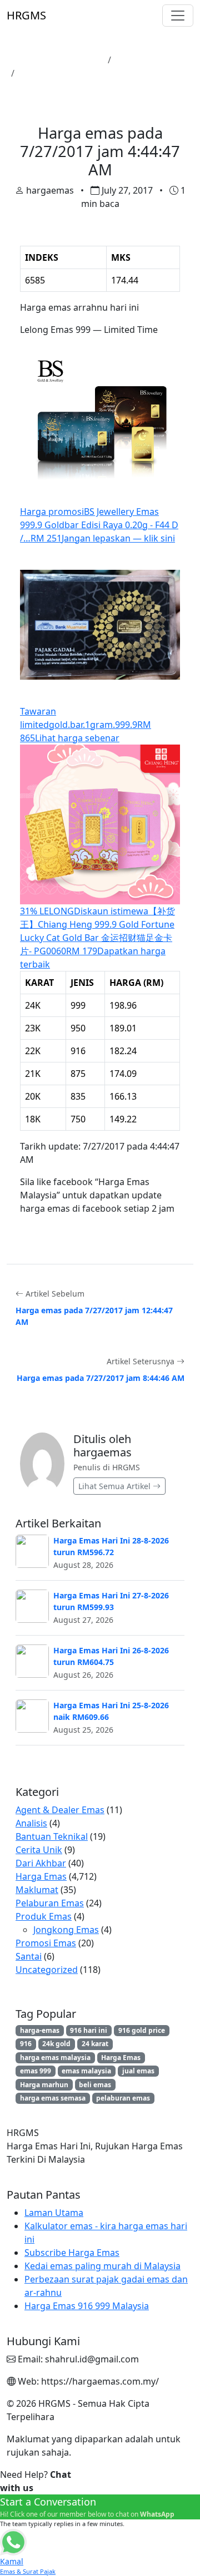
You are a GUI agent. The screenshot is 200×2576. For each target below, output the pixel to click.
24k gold (56, 2044)
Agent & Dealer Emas (60, 1810)
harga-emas (40, 2030)
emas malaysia (86, 2071)
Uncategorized (47, 1970)
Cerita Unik (39, 1850)
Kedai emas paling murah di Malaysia (102, 2266)
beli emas (95, 2085)
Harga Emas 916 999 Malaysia (87, 2306)
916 (26, 2044)
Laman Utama (73, 60)
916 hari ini (89, 2030)
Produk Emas (44, 1916)
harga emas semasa (53, 2098)
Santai (29, 1956)
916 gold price (142, 2030)
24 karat (95, 2044)
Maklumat (37, 1890)
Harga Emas (141, 60)
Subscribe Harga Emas (72, 2253)
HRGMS (26, 15)
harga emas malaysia (55, 2058)
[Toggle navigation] (178, 16)
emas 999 (36, 2071)
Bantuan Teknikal (52, 1836)
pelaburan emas (123, 2098)
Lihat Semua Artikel (116, 1486)
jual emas (138, 2071)
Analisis (31, 1823)
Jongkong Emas (66, 1930)
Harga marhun (44, 2085)
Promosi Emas (46, 1943)
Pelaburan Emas (50, 1903)
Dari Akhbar (41, 1863)
